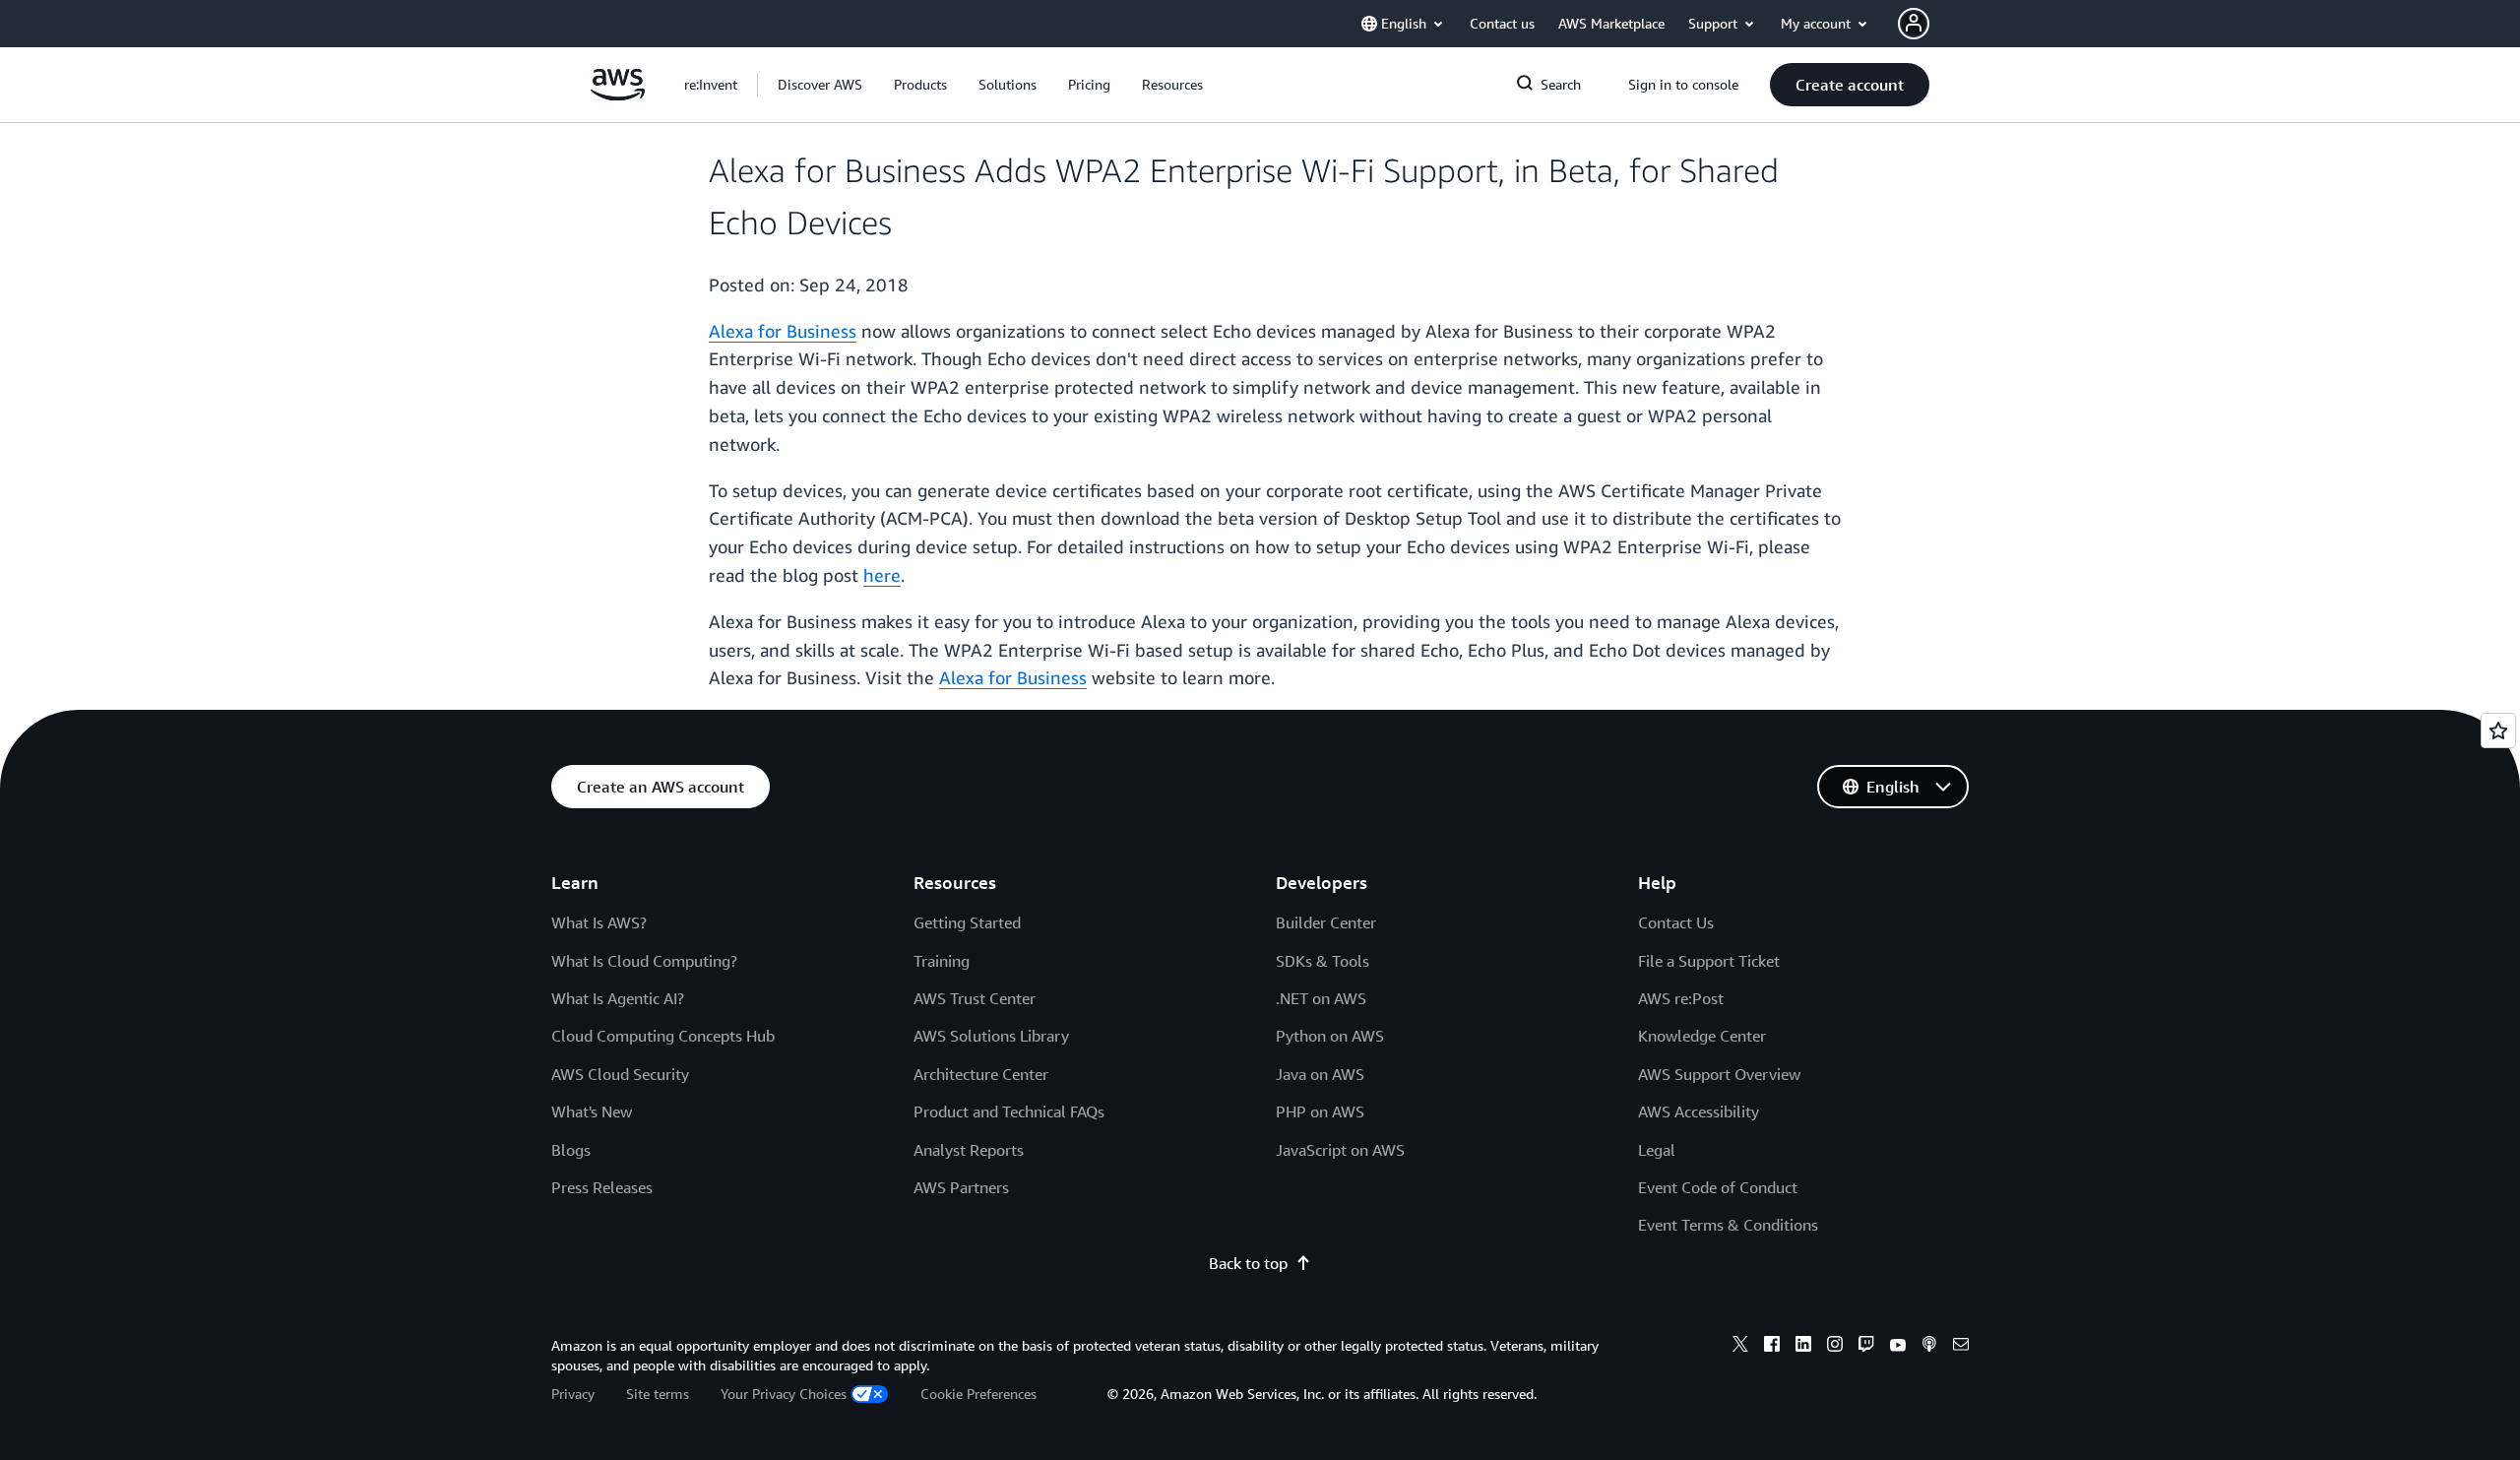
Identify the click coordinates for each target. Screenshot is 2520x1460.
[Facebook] (1772, 1347)
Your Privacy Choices (784, 1394)
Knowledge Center (1702, 1036)
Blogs (571, 1150)
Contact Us (1676, 922)
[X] (1740, 1347)
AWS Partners (961, 1187)
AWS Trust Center (975, 998)
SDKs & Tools (1323, 961)
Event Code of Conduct (1718, 1187)
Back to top (1248, 1263)
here (882, 575)
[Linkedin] (1803, 1347)
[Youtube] (1898, 1347)
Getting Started (967, 922)
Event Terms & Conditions (1728, 1225)
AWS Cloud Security (620, 1074)
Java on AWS (1320, 1074)
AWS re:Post (1681, 998)
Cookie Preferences (978, 1394)
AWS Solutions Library (991, 1036)
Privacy (573, 1394)
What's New (592, 1111)
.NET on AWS (1321, 998)
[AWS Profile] (1914, 24)
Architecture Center (981, 1074)
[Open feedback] (2498, 730)
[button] (820, 85)
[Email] (1961, 1347)
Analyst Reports (969, 1150)
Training (942, 961)
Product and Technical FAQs (1009, 1111)
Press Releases (602, 1187)
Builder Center (1326, 922)
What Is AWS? (599, 922)
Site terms (658, 1394)
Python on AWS (1330, 1036)
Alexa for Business (783, 331)
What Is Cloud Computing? (644, 961)
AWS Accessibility (1699, 1111)
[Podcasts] (1929, 1347)
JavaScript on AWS (1340, 1150)
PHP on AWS (1320, 1111)
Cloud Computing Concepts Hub (663, 1036)
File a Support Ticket (1709, 961)
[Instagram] (1835, 1347)
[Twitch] (1866, 1347)
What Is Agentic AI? (618, 998)
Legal (1657, 1150)
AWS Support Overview (1719, 1074)
